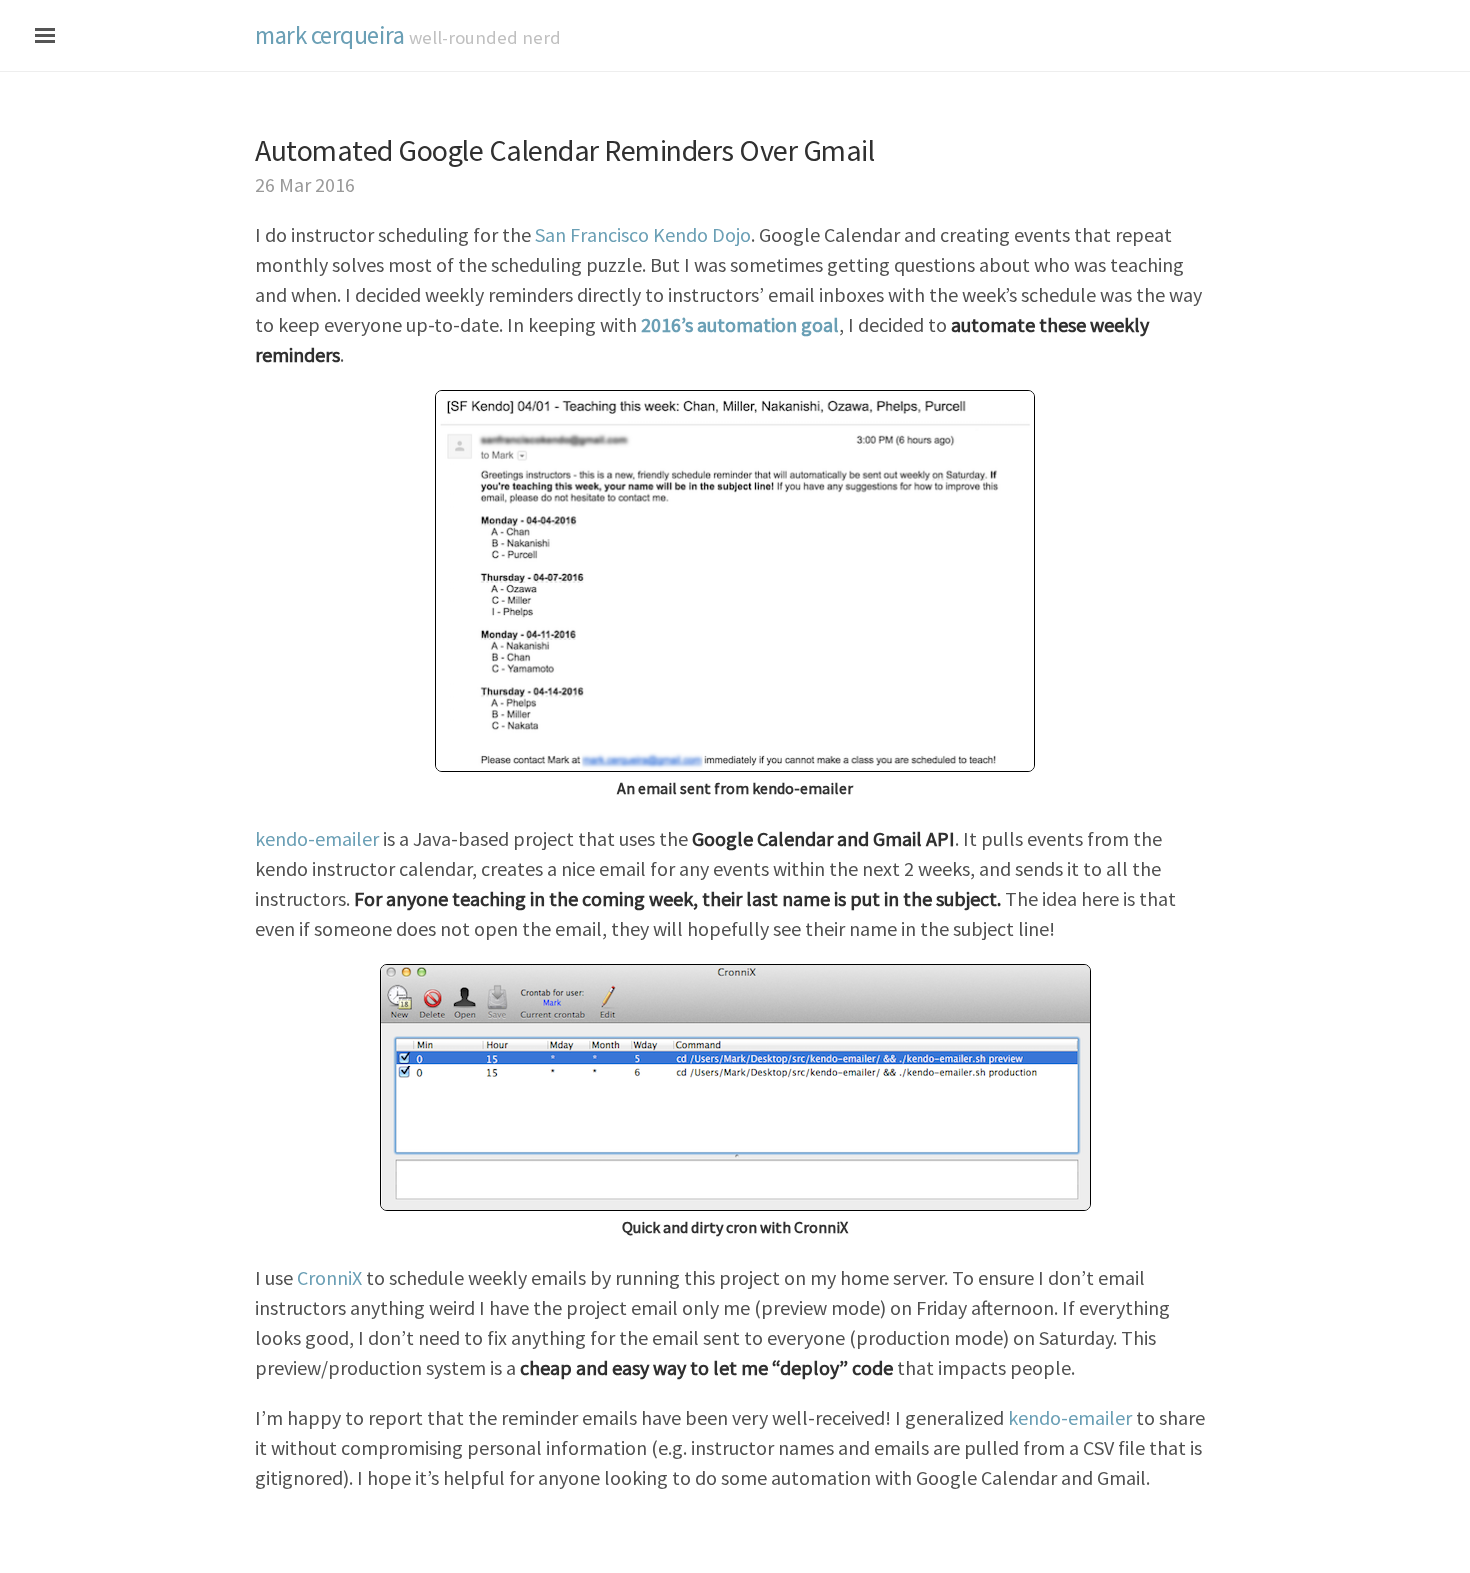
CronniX (329, 1277)
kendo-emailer (317, 838)
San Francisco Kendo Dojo (643, 234)
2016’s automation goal (740, 324)
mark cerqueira (329, 35)
